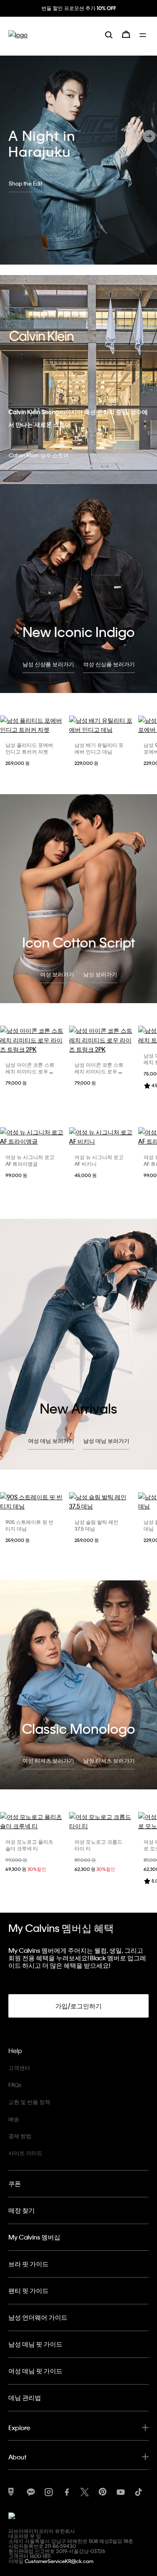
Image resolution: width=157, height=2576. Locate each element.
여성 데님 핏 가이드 (35, 2371)
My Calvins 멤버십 (34, 2237)
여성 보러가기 (57, 974)
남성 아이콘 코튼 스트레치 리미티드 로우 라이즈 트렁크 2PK (30, 1071)
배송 (14, 2119)
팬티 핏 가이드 (28, 2291)
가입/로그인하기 (78, 2006)
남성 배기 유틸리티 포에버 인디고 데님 (99, 748)
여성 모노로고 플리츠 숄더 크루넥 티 (29, 1845)
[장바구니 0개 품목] (126, 34)
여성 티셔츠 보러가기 (48, 1760)
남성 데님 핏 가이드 (35, 2344)
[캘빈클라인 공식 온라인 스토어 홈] (18, 34)
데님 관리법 (25, 2398)
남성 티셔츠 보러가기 (109, 1760)
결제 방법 (20, 2136)
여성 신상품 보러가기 (109, 664)
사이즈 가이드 (25, 2153)
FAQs (15, 2085)
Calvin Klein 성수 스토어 (39, 455)
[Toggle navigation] (144, 34)
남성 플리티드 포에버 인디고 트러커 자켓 (29, 748)
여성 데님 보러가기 (51, 1441)
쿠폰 (15, 2184)
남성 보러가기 (100, 974)
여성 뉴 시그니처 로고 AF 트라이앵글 (30, 1160)
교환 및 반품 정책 (29, 2102)
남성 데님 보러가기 (106, 1441)
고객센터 (19, 2068)
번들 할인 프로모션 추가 (78, 8)
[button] (149, 136)
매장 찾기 (22, 2210)
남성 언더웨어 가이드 (38, 2317)
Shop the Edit (26, 183)
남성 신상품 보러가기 (48, 664)
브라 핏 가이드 (28, 2264)
